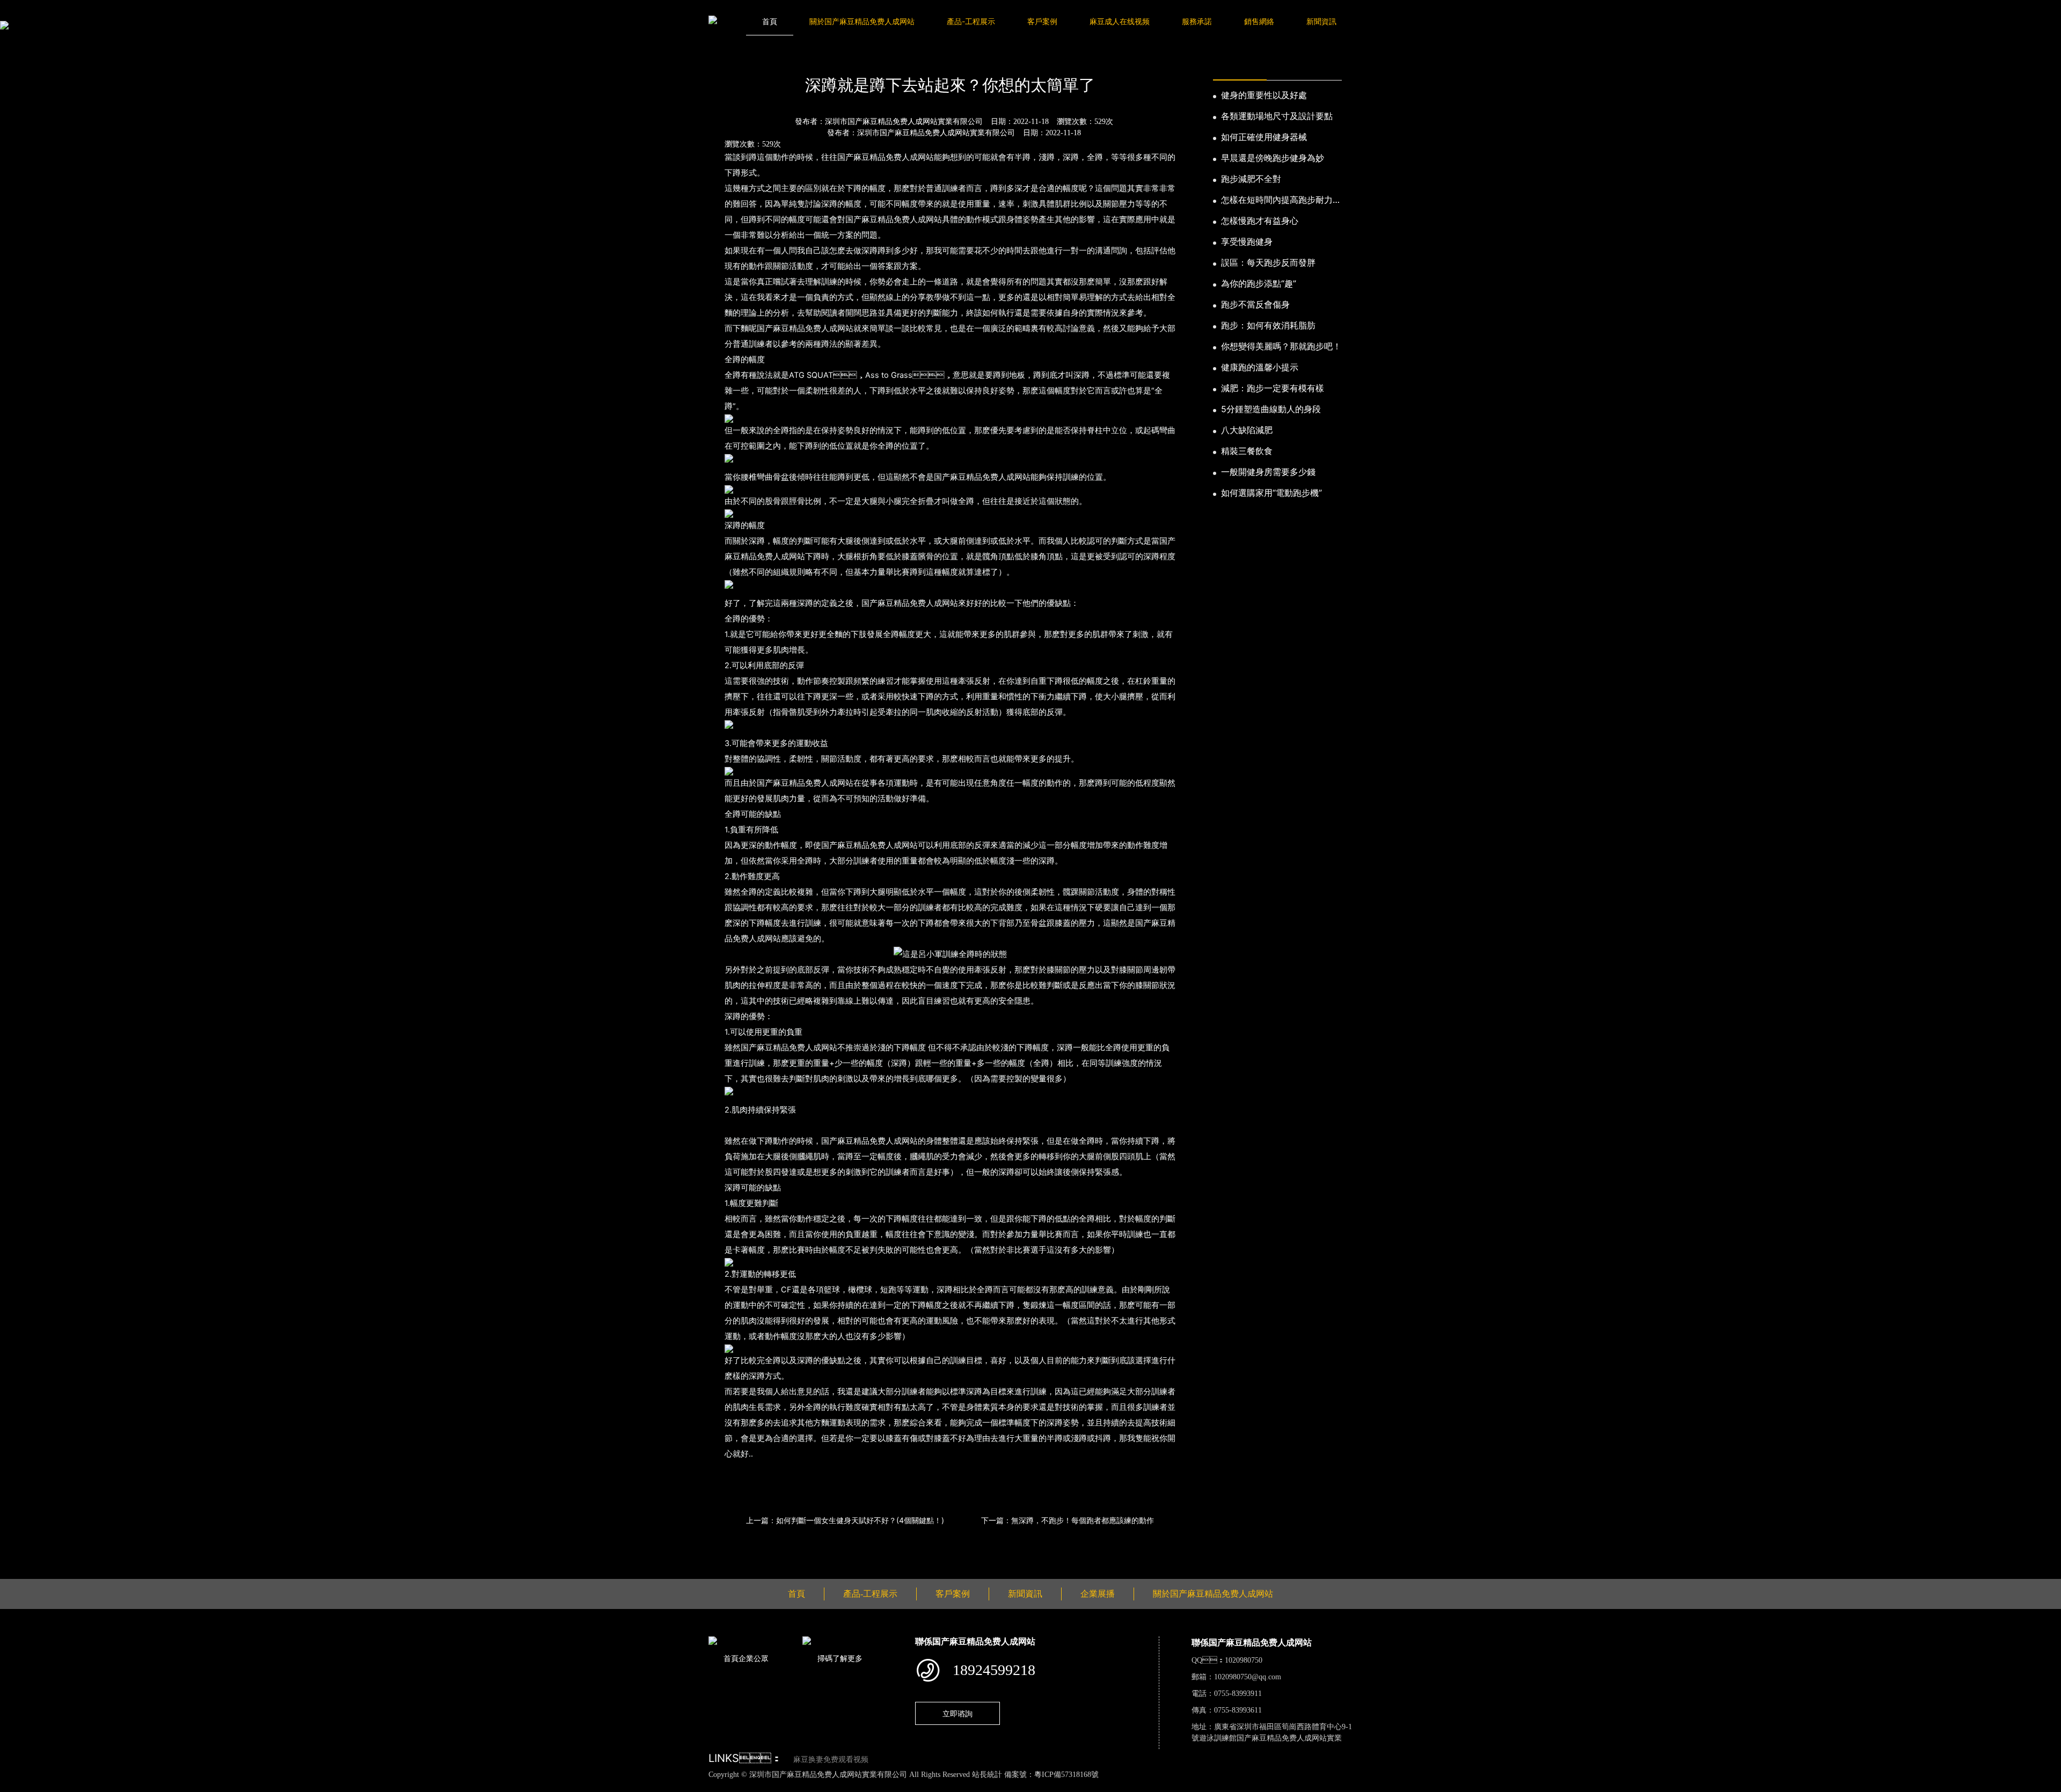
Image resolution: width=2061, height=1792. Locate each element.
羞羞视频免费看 (284, 1786)
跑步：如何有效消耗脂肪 (1268, 325)
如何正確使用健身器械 (1264, 137)
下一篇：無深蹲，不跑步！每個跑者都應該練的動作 (1068, 1520)
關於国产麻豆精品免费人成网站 (862, 21)
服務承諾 (1197, 21)
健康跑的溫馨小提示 (1260, 367)
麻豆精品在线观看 (222, 1786)
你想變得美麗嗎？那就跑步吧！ (1281, 346)
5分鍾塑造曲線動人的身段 (1271, 409)
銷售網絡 (1259, 21)
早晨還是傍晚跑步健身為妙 (1273, 158)
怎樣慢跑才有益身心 (1260, 221)
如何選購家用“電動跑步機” (1271, 493)
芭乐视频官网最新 (464, 1786)
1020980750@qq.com (1248, 1677)
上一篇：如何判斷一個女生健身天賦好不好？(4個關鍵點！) (845, 1520)
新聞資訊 (1321, 21)
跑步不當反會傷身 (1255, 304)
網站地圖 (16, 1786)
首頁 (770, 21)
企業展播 (1098, 1594)
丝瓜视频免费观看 (589, 1786)
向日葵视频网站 (526, 1786)
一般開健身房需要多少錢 (1268, 472)
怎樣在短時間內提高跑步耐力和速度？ (1281, 200)
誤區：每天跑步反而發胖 (1268, 262)
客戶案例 (1042, 21)
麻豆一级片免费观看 (68, 1786)
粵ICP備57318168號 (1066, 1775)
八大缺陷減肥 (1247, 430)
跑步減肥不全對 (1251, 179)
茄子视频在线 (405, 1786)
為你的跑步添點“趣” (1259, 283)
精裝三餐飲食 (1247, 451)
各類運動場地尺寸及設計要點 (1277, 116)
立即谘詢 (958, 1713)
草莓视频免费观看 (347, 1786)
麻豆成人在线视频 (1120, 21)
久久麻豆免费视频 (655, 1786)
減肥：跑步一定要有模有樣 (1273, 388)
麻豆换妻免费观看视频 (831, 1760)
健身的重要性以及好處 (1264, 95)
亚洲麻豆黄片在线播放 (147, 1786)
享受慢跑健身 (1247, 242)
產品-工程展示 (971, 21)
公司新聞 (809, 56)
